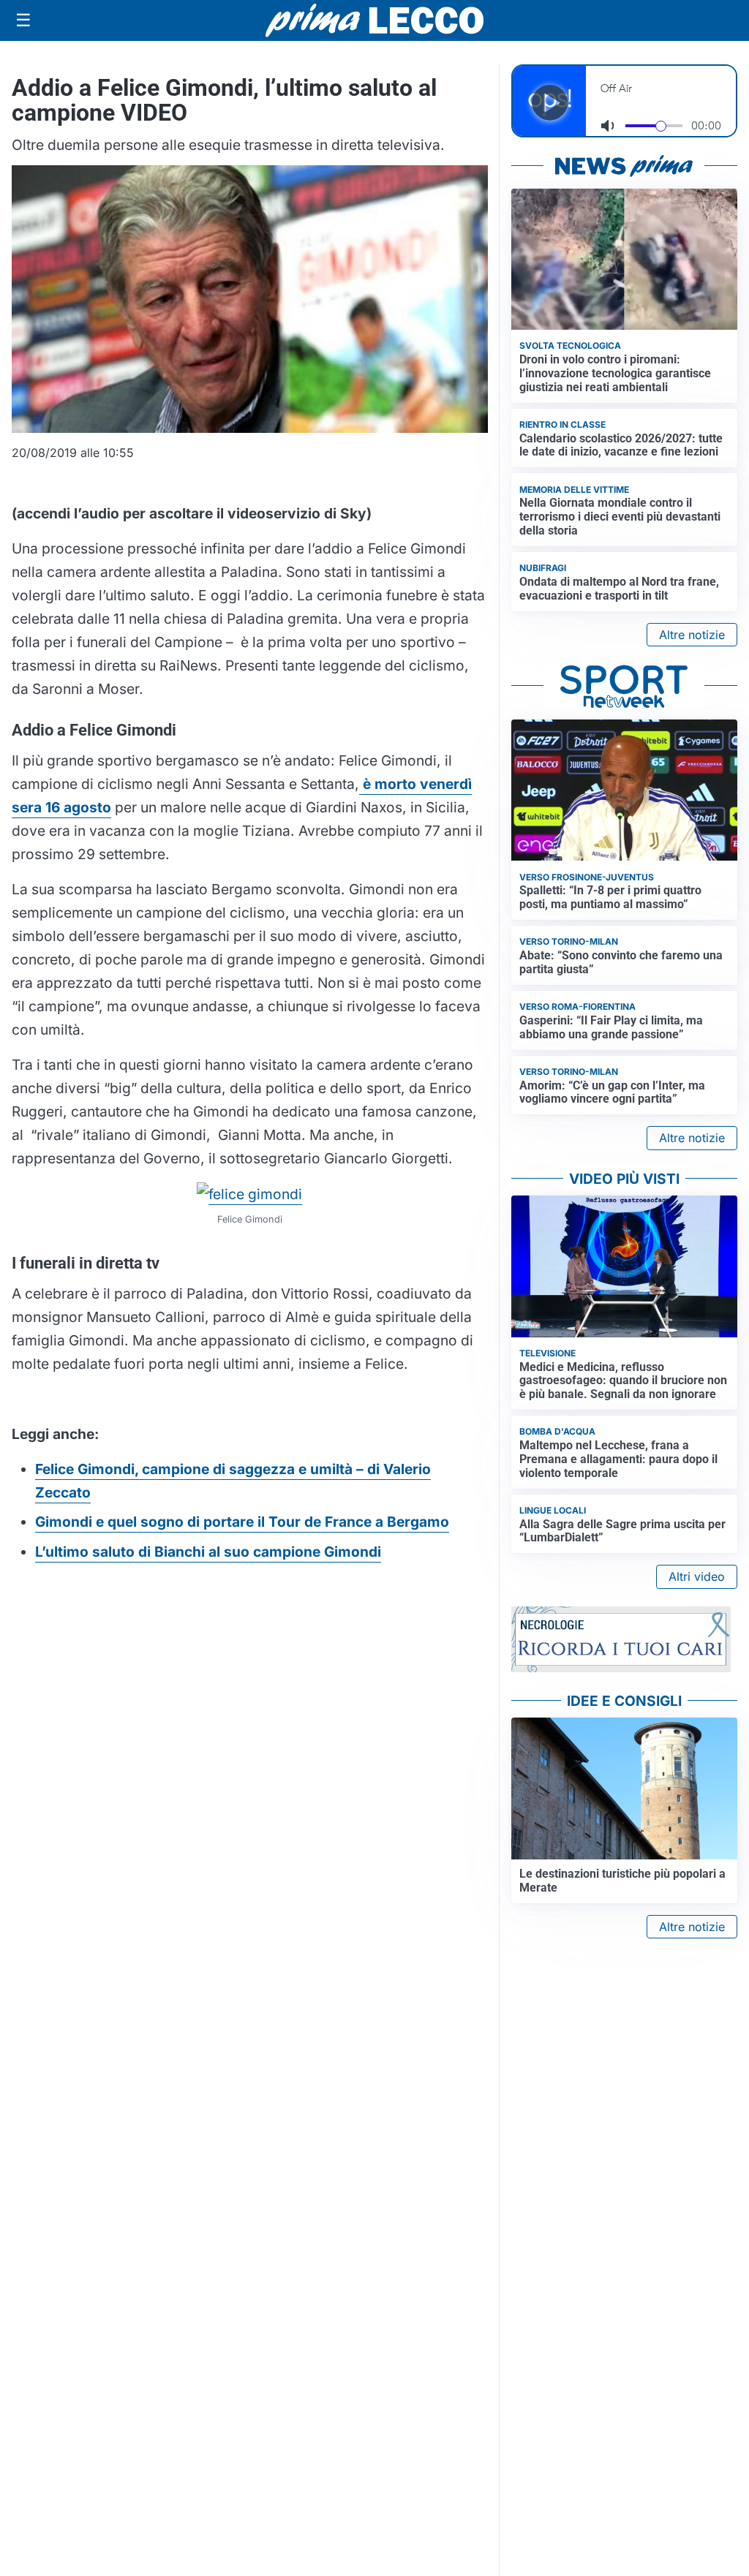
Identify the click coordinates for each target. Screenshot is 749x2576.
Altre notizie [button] (692, 635)
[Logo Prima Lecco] (374, 20)
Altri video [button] (697, 1576)
